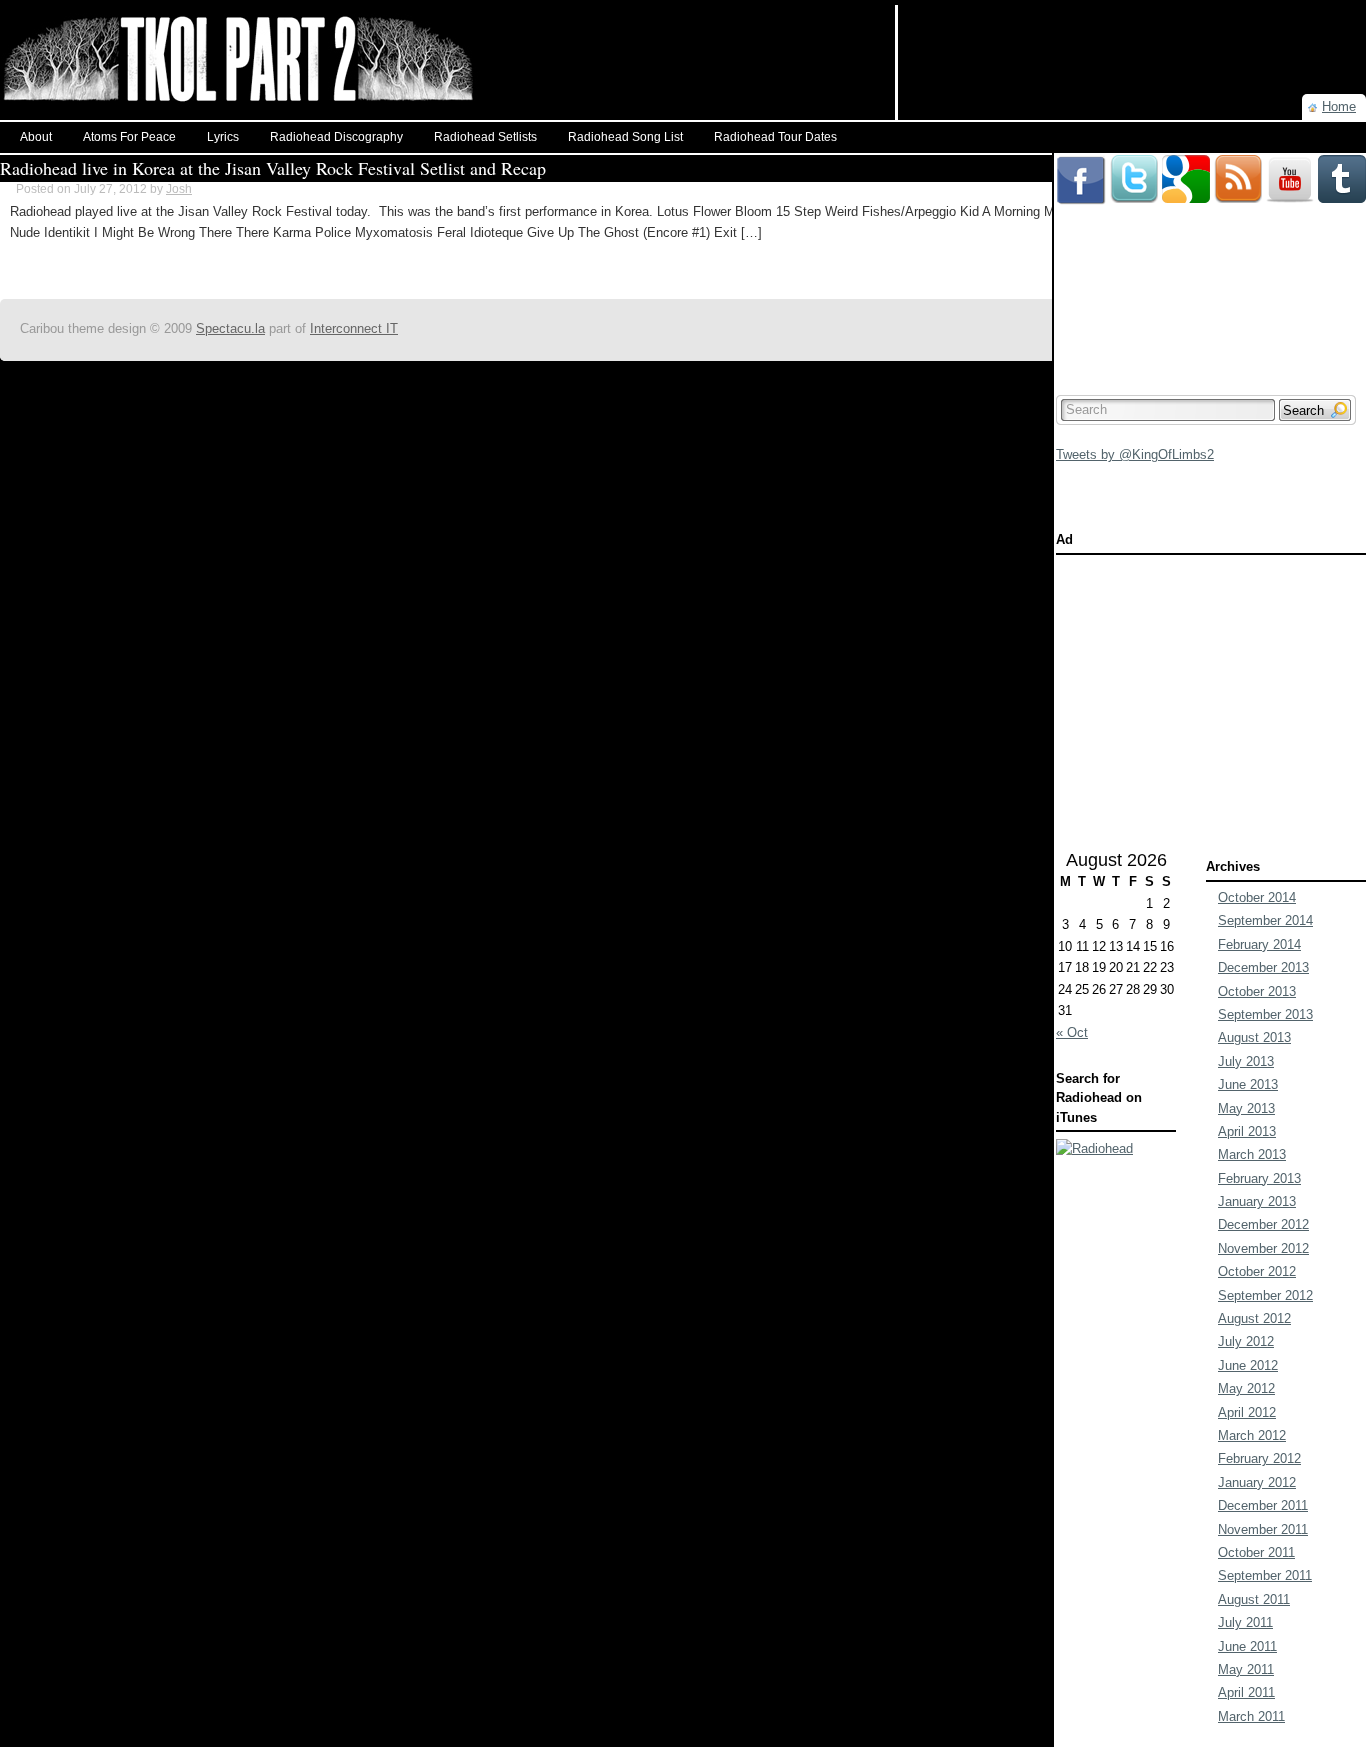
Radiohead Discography (336, 137)
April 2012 (1247, 1412)
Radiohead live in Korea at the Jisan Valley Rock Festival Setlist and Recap (273, 168)
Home (1339, 106)
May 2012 (1246, 1388)
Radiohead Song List (625, 137)
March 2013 (1252, 1154)
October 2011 (1256, 1552)
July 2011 (1245, 1622)
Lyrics (223, 137)
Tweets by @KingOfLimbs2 (1135, 454)
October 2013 (1257, 991)
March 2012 (1252, 1435)
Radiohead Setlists (485, 137)
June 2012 (1248, 1365)
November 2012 (1263, 1248)
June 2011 (1247, 1646)
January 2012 (1257, 1482)
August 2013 (1254, 1037)
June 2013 (1248, 1084)
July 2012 (1246, 1341)
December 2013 (1263, 967)
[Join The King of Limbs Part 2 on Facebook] (1081, 162)
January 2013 (1257, 1201)
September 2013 (1265, 1014)
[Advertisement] (1132, 35)
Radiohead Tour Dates (775, 137)
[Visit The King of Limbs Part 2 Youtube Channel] (1290, 162)
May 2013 (1246, 1108)
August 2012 (1254, 1318)
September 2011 (1265, 1575)
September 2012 (1265, 1295)
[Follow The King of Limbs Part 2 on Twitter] (1134, 162)
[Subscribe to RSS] (1238, 162)
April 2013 (1247, 1131)
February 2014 (1259, 944)
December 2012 (1263, 1224)
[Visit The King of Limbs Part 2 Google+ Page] (1186, 162)
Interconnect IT (354, 328)
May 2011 (1246, 1669)
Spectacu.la (230, 328)
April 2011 (1246, 1692)
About (36, 137)
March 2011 (1251, 1716)
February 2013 (1259, 1178)
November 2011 (1263, 1529)
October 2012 (1257, 1271)
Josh (179, 189)
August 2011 (1254, 1599)
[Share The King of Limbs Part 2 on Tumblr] (1342, 162)
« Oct (1072, 1032)
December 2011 (1263, 1505)
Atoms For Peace (129, 137)
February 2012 (1259, 1458)
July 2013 (1246, 1061)
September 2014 (1265, 920)
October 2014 (1257, 897)
